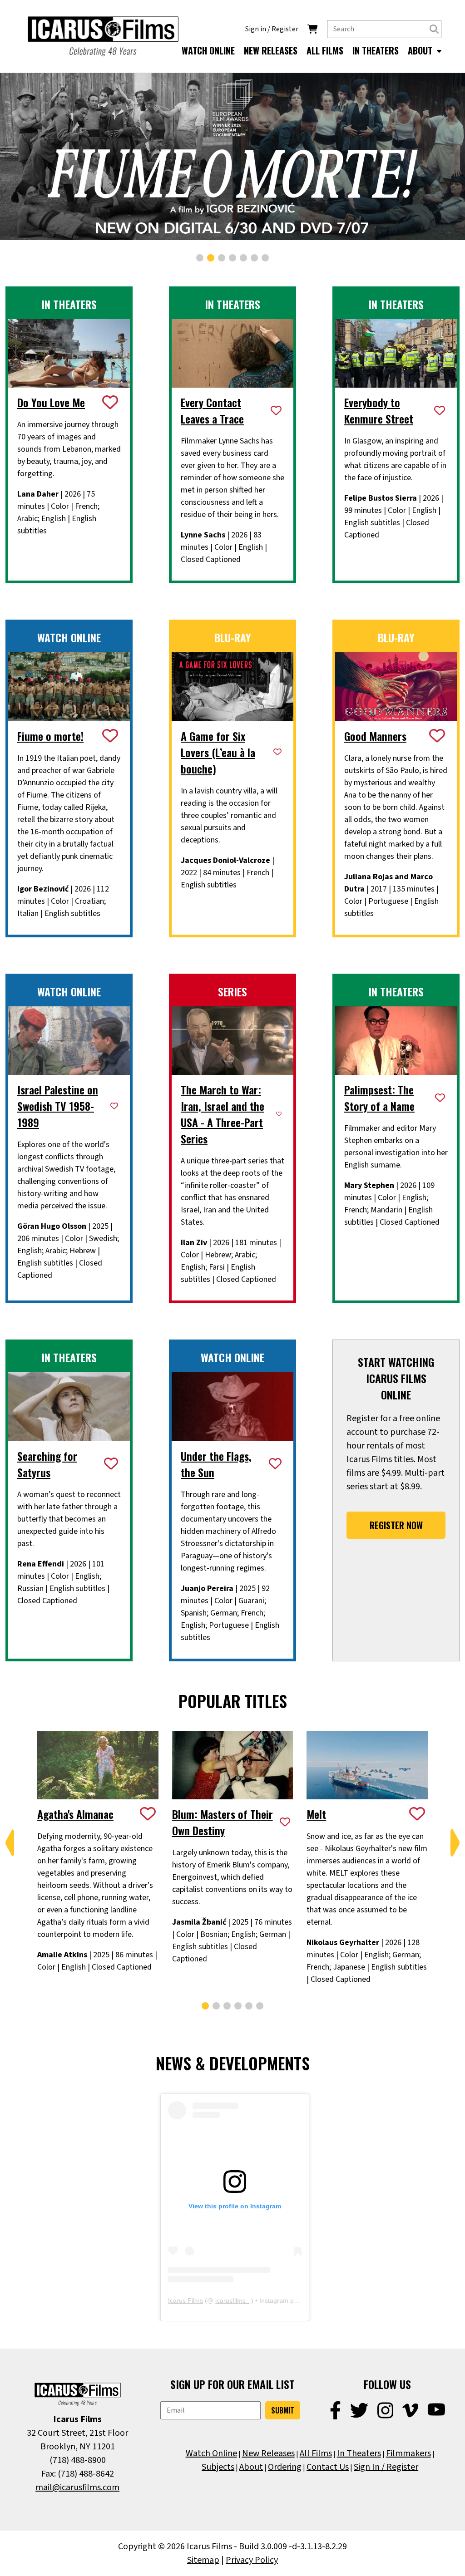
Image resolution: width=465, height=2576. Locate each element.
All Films (316, 2453)
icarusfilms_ (232, 2300)
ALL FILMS (325, 50)
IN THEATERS (376, 50)
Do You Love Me (51, 402)
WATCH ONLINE (208, 50)
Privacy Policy (252, 2560)
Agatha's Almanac (75, 1814)
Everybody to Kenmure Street (379, 410)
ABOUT (421, 50)
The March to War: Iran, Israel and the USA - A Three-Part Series (223, 1114)
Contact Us (328, 2467)
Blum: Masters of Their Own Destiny (223, 1822)
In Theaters (359, 2453)
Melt (316, 1814)
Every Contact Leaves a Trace (212, 410)
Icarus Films (186, 2300)
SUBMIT (283, 2410)
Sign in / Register (272, 29)
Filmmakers (408, 2453)
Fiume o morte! (50, 736)
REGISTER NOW (396, 1525)
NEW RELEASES (271, 50)
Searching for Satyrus (47, 1464)
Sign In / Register (386, 2467)
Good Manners (375, 736)
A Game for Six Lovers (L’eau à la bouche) (218, 752)
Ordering (285, 2467)
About (251, 2467)
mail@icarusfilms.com (77, 2487)
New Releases (268, 2453)
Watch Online (211, 2453)
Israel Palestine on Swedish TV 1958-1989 (58, 1106)
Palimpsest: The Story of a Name (379, 1098)
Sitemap (203, 2560)
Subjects (218, 2467)
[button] (200, 258)
